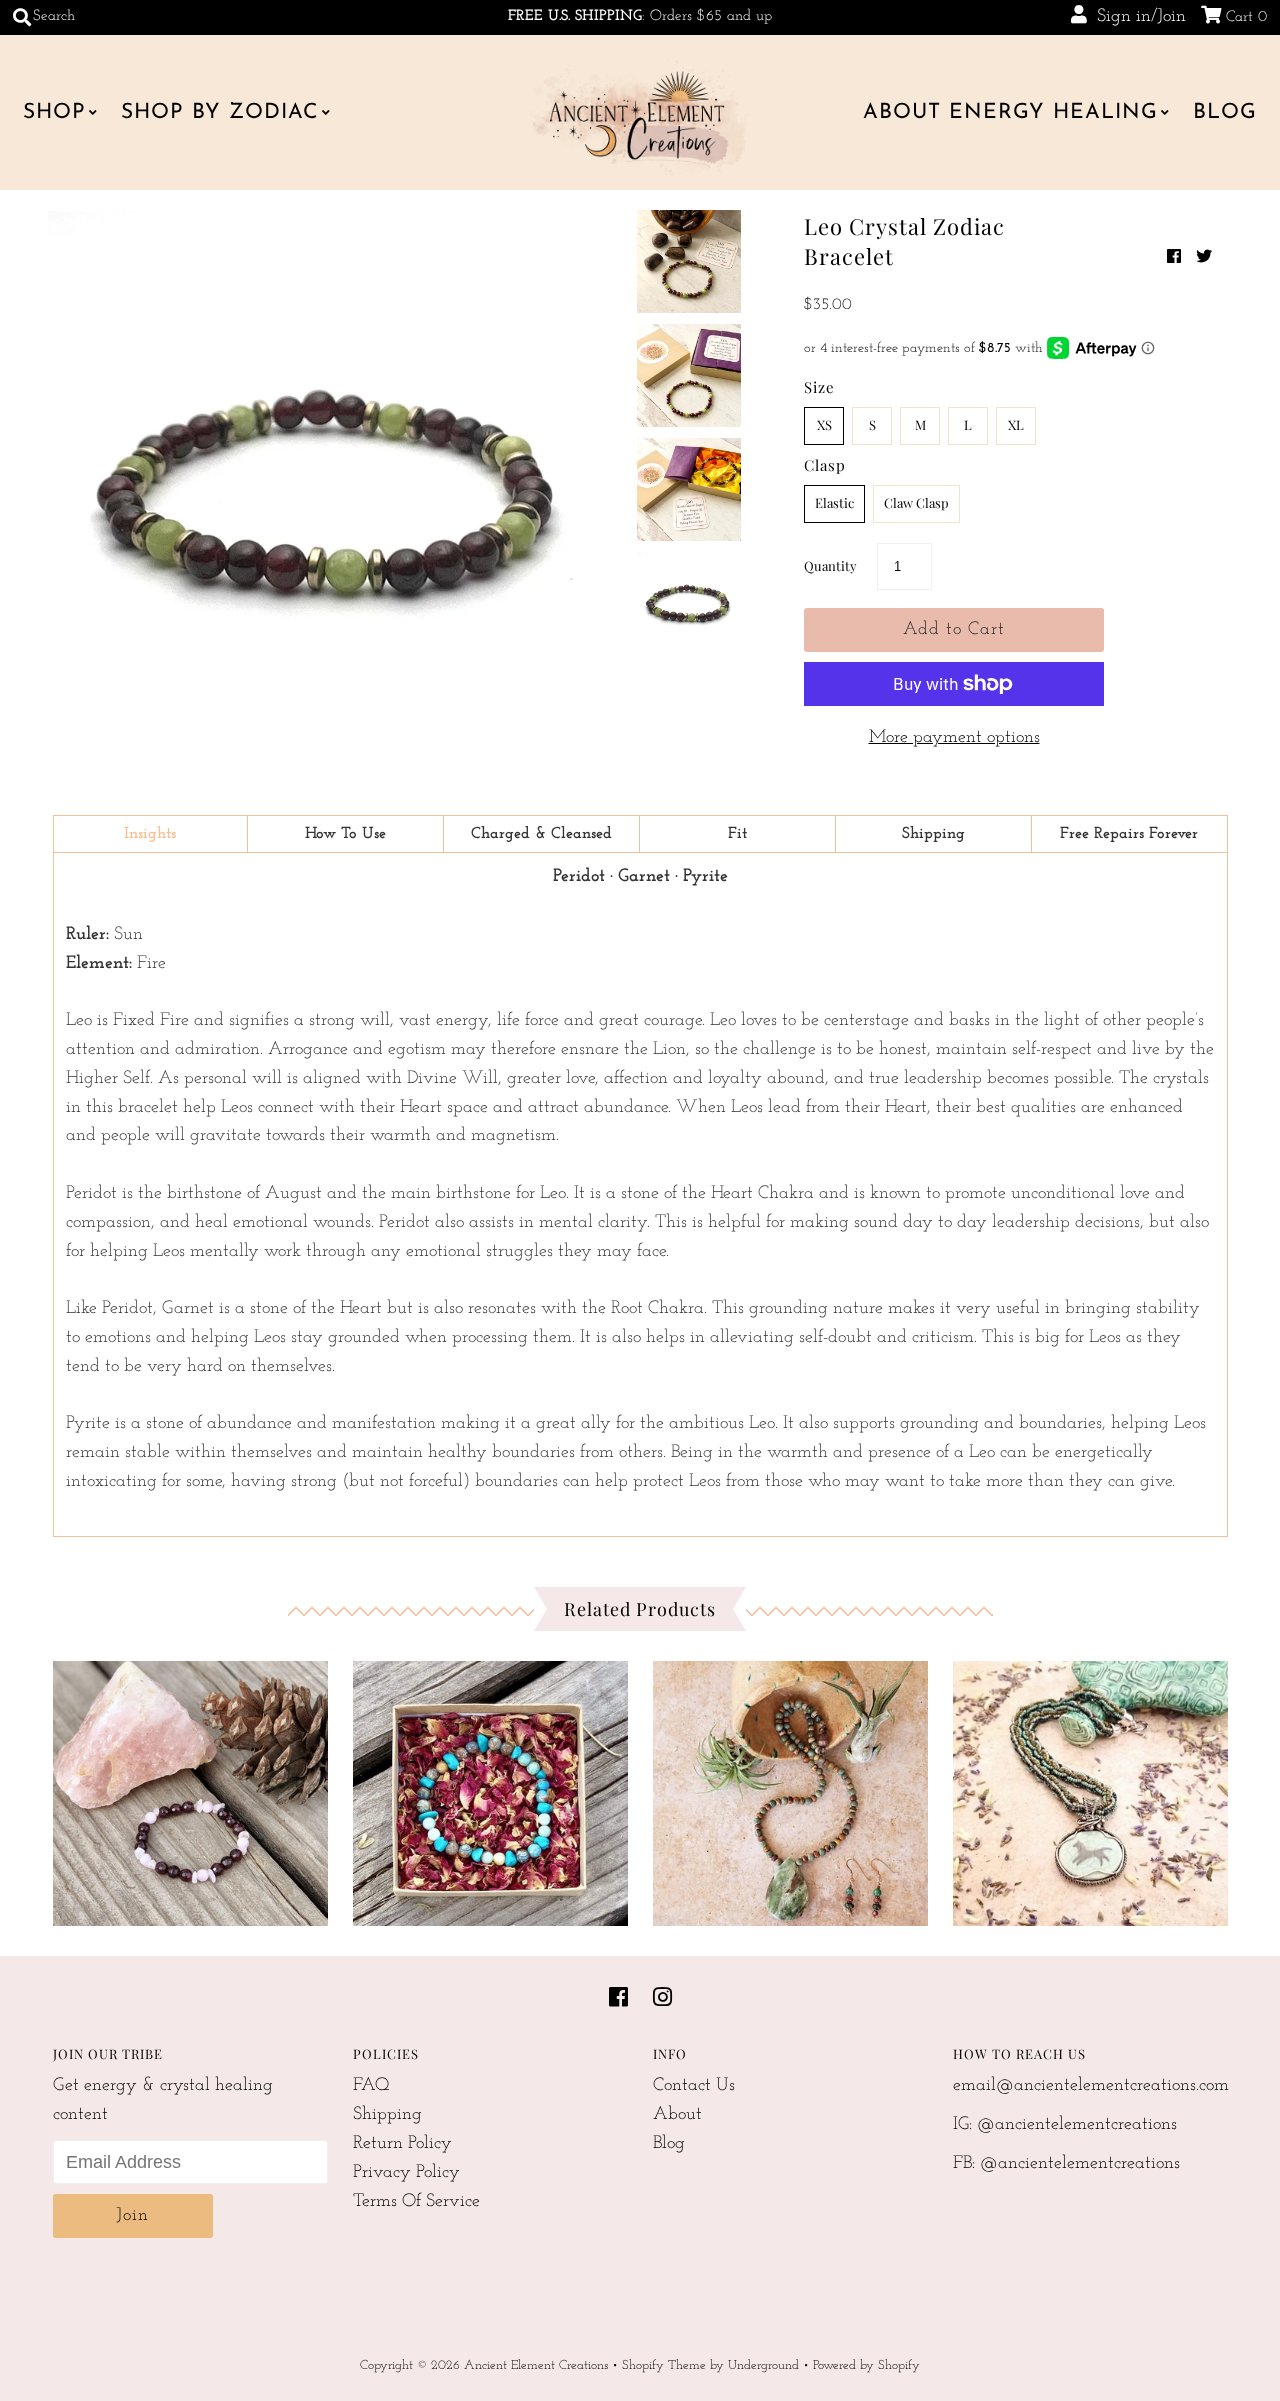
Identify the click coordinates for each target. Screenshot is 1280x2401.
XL (1016, 424)
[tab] (151, 834)
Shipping (387, 2115)
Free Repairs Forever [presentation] (1129, 834)
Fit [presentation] (737, 834)
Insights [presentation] (150, 834)
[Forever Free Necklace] (1090, 1788)
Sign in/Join (1136, 17)
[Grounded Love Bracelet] (190, 1788)
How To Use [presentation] (345, 834)
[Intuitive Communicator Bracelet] (490, 1788)
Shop (54, 112)
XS (824, 424)
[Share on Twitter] (1204, 258)
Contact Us (694, 2086)
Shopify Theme (664, 2365)
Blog (1225, 112)
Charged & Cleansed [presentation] (541, 834)
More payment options (954, 738)
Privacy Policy (406, 2173)
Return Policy (402, 2144)
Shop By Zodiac (220, 112)
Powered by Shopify (866, 2365)
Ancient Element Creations (536, 2365)
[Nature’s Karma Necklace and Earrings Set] (790, 1788)
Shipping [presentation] (933, 834)
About (677, 2115)
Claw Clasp (916, 502)
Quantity (830, 565)
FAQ (371, 2086)
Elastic (834, 502)
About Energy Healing (1010, 112)
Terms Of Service (416, 2202)
